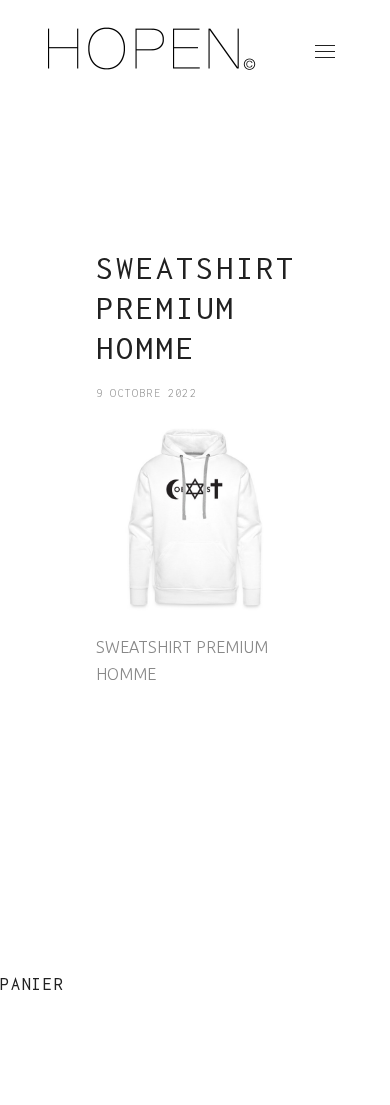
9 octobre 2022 (146, 393)
